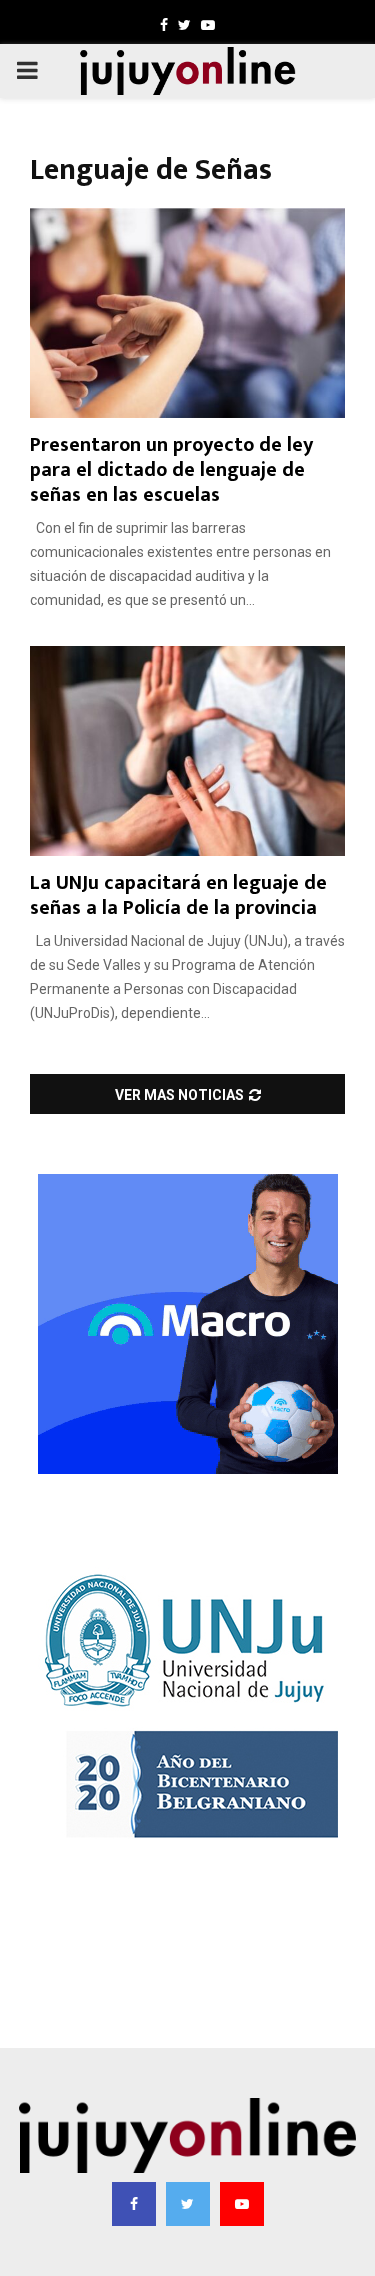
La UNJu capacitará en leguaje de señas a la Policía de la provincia (178, 895)
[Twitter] (188, 2204)
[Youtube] (242, 2204)
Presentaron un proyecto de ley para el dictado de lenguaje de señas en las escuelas (171, 470)
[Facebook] (134, 2204)
